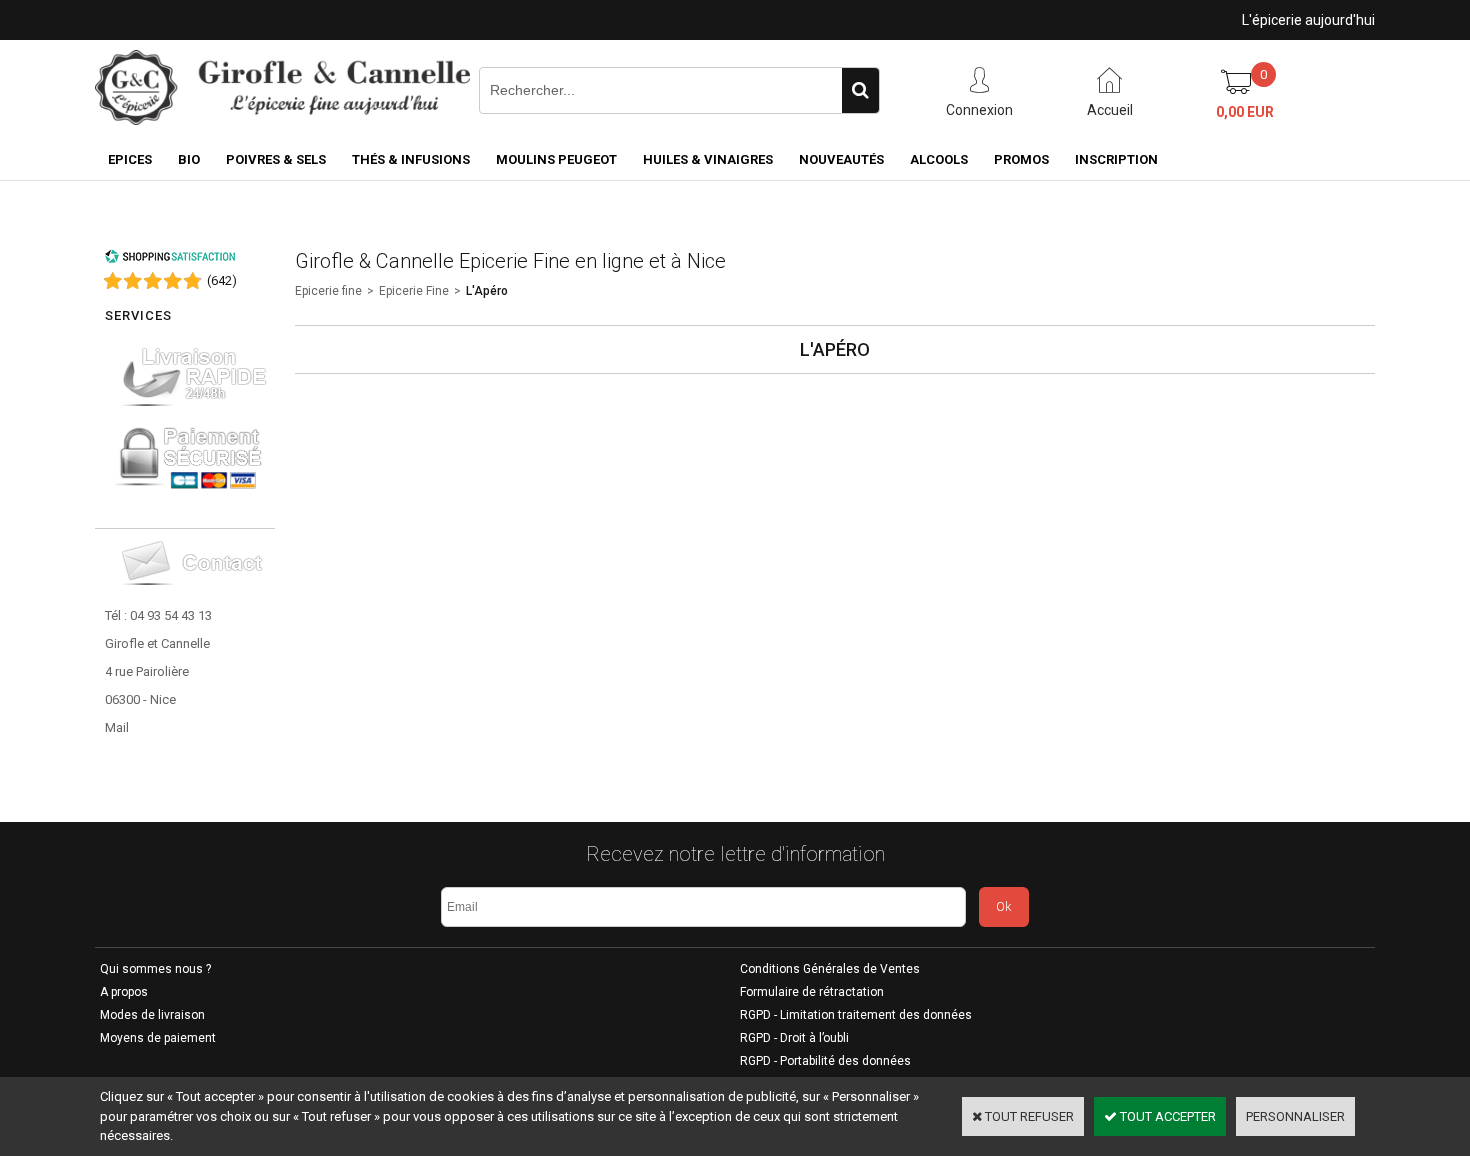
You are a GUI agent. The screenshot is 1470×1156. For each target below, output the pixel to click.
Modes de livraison (152, 1015)
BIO (189, 159)
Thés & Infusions (411, 159)
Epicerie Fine (414, 291)
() (222, 280)
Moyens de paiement (158, 1038)
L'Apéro (487, 291)
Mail (117, 727)
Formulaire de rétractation (812, 992)
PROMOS (1021, 159)
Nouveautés (841, 159)
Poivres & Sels (276, 159)
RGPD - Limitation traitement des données (856, 1015)
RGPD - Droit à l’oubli (794, 1038)
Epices (130, 159)
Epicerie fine (328, 291)
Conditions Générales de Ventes (830, 969)
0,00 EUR (1245, 112)
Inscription (1116, 159)
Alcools (939, 159)
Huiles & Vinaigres (708, 159)
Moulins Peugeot (556, 159)
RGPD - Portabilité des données (825, 1061)
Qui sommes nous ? (155, 969)
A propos (124, 992)
